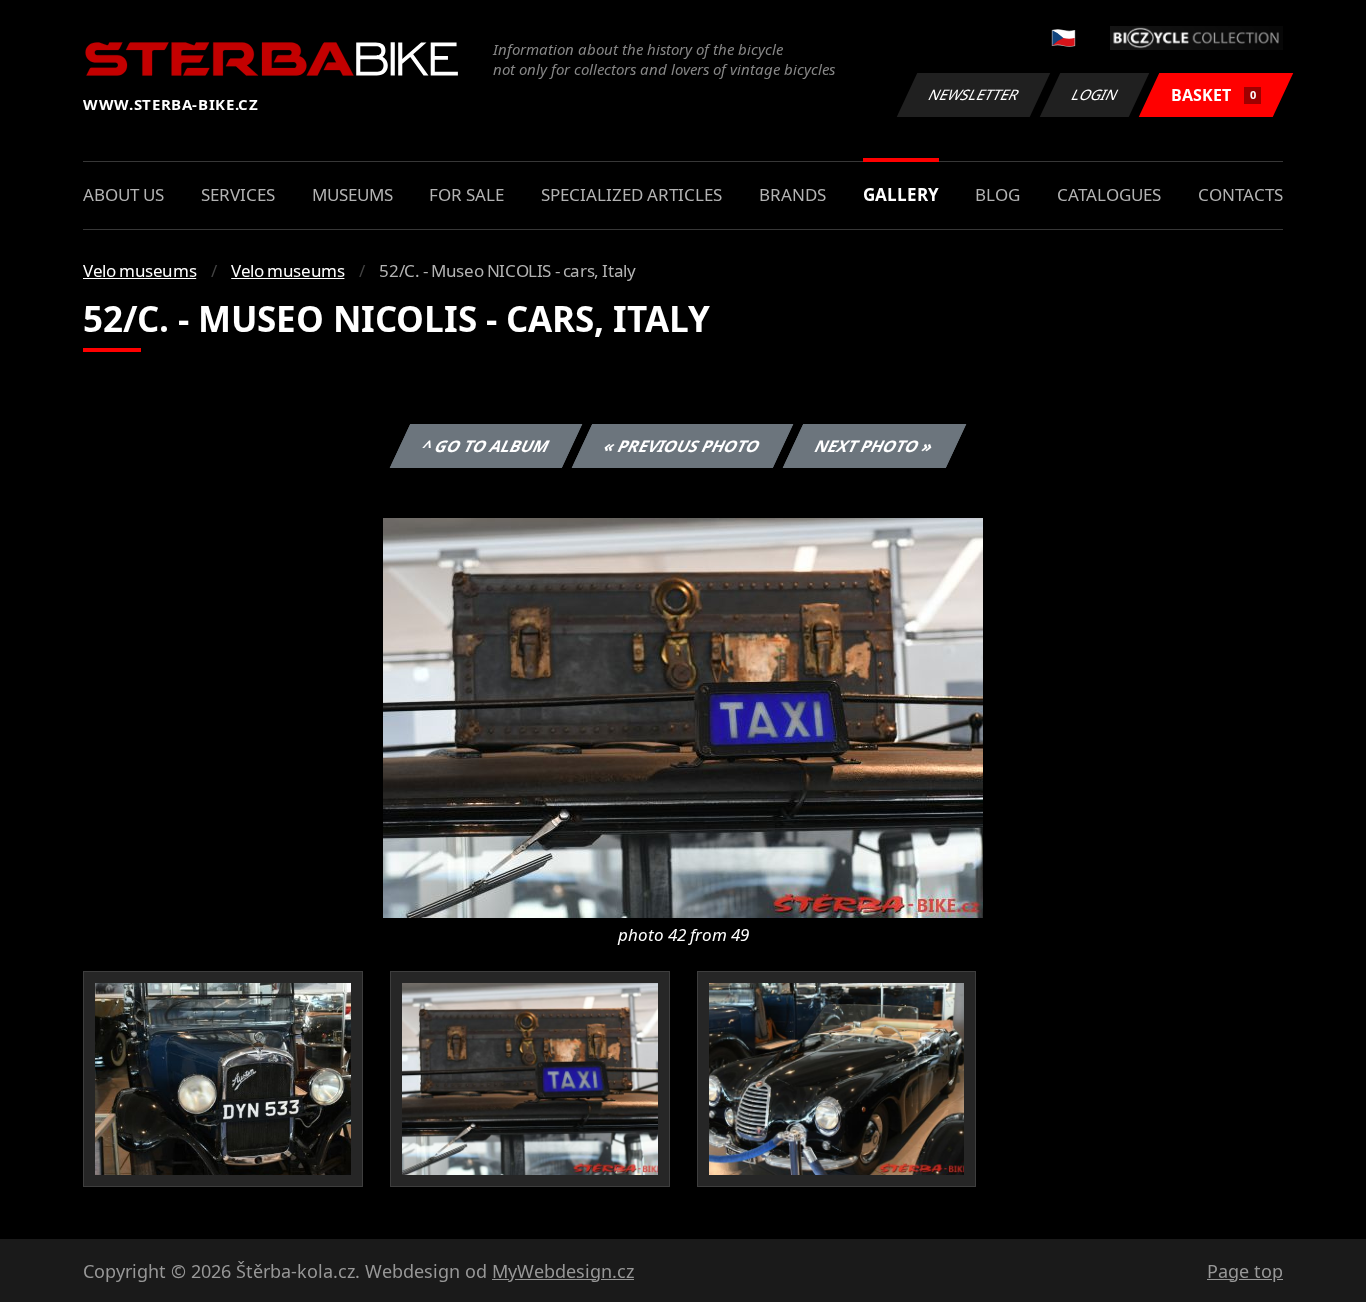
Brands (792, 194)
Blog (997, 194)
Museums (352, 194)
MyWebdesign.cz (563, 1271)
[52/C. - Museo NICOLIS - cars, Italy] (683, 716)
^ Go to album (486, 446)
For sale (466, 194)
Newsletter (974, 94)
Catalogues (1109, 194)
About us (123, 194)
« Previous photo (682, 446)
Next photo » (874, 446)
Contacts (1240, 194)
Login (1095, 94)
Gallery (901, 194)
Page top (1245, 1271)
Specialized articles (631, 194)
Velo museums (139, 270)
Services (238, 194)
